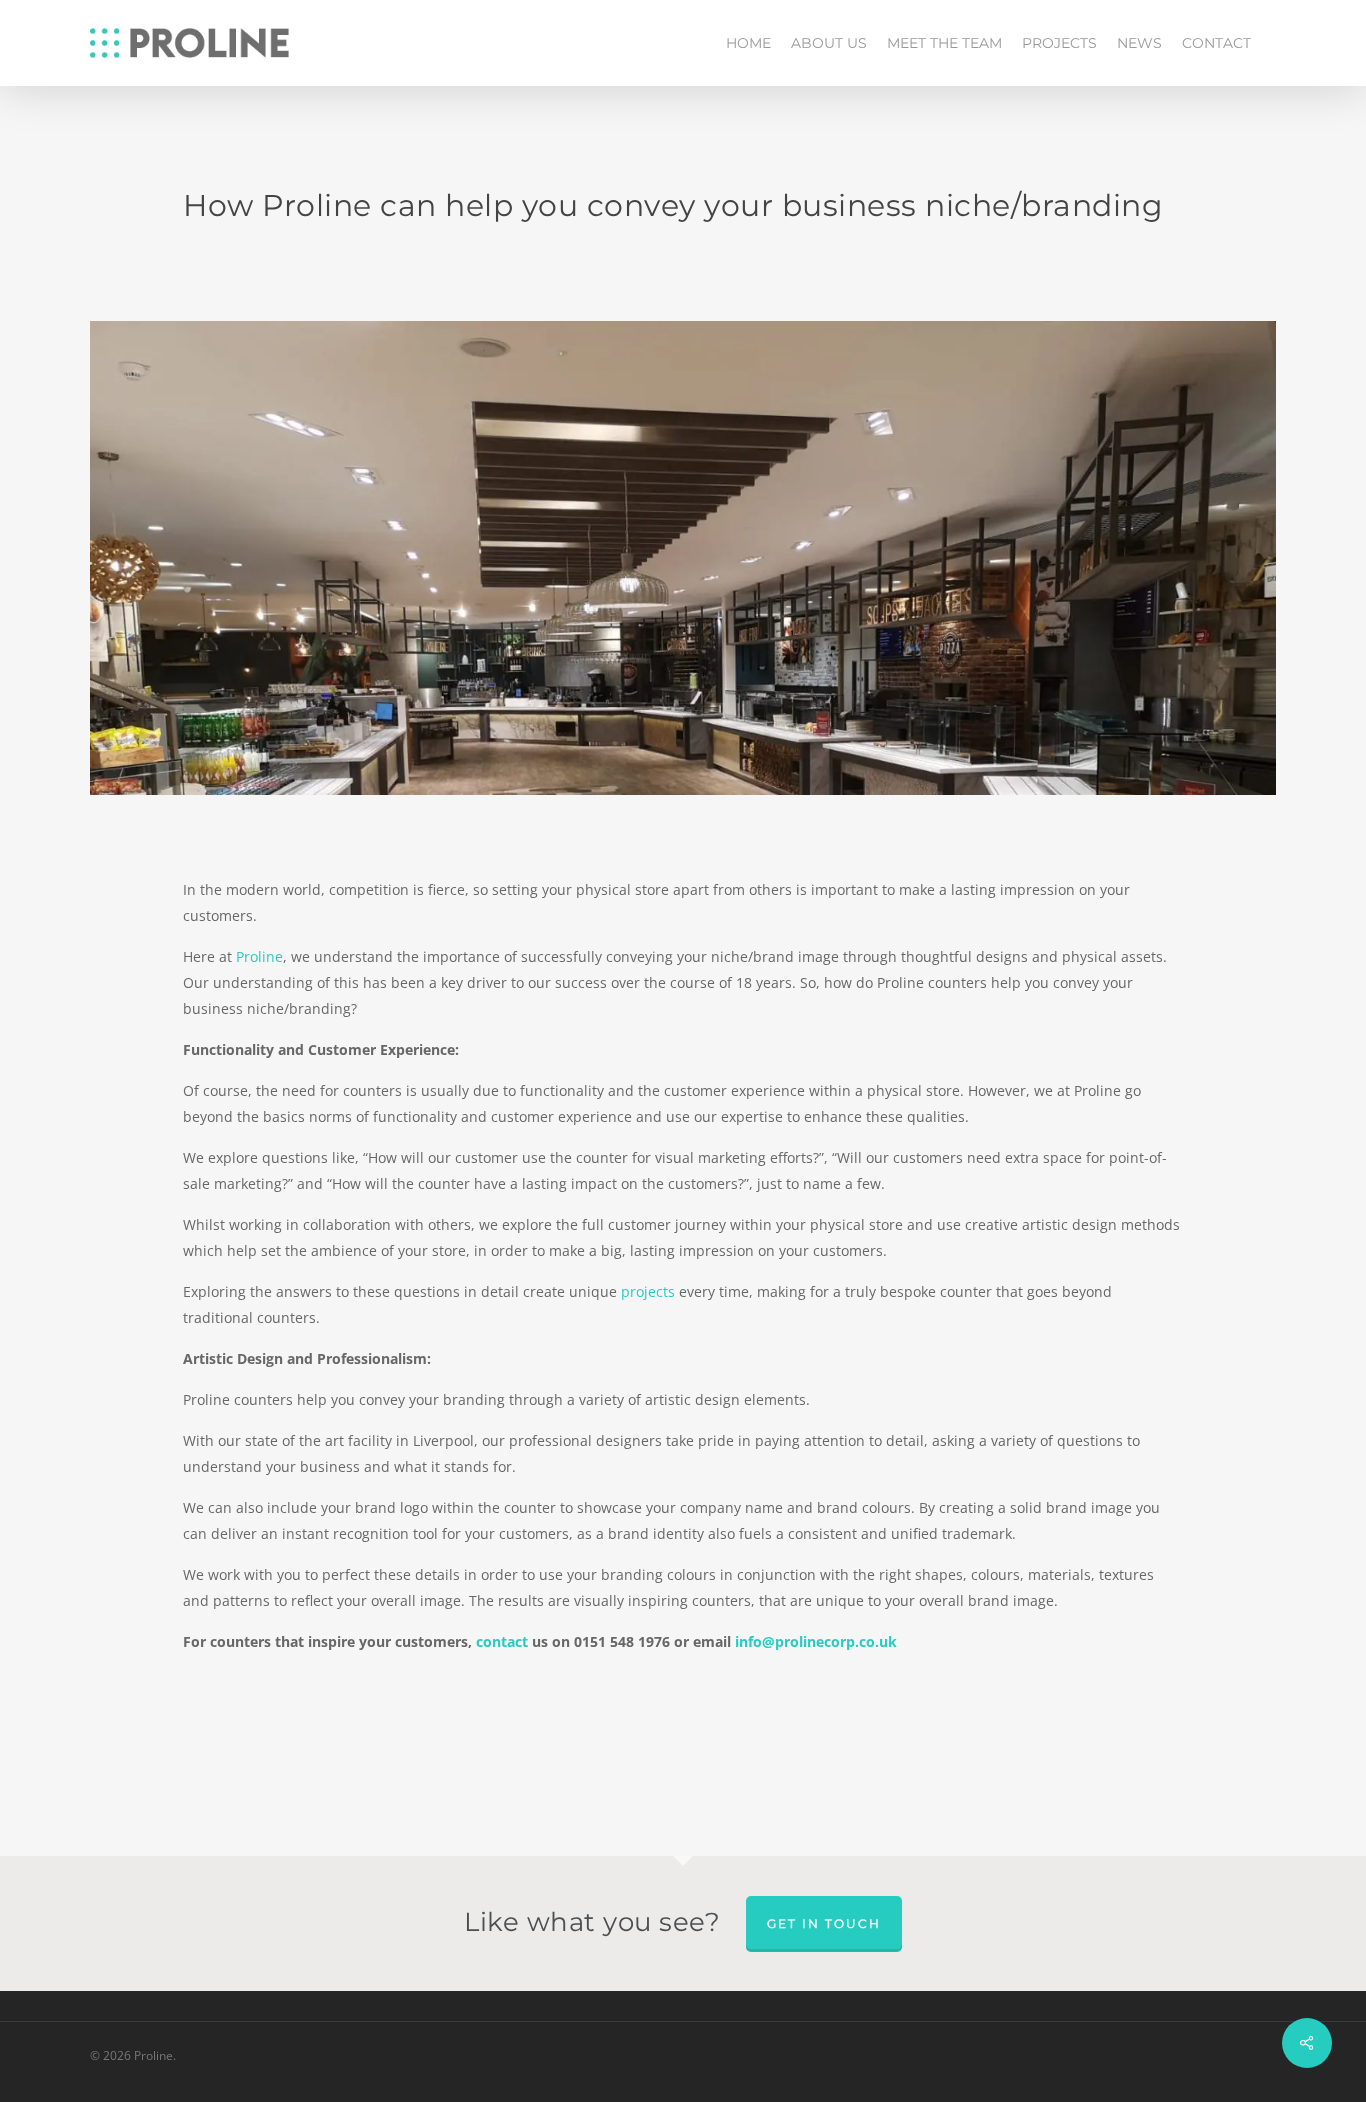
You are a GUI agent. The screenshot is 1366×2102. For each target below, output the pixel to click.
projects (648, 1291)
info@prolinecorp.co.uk (816, 1641)
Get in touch (824, 1923)
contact (502, 1641)
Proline (259, 956)
